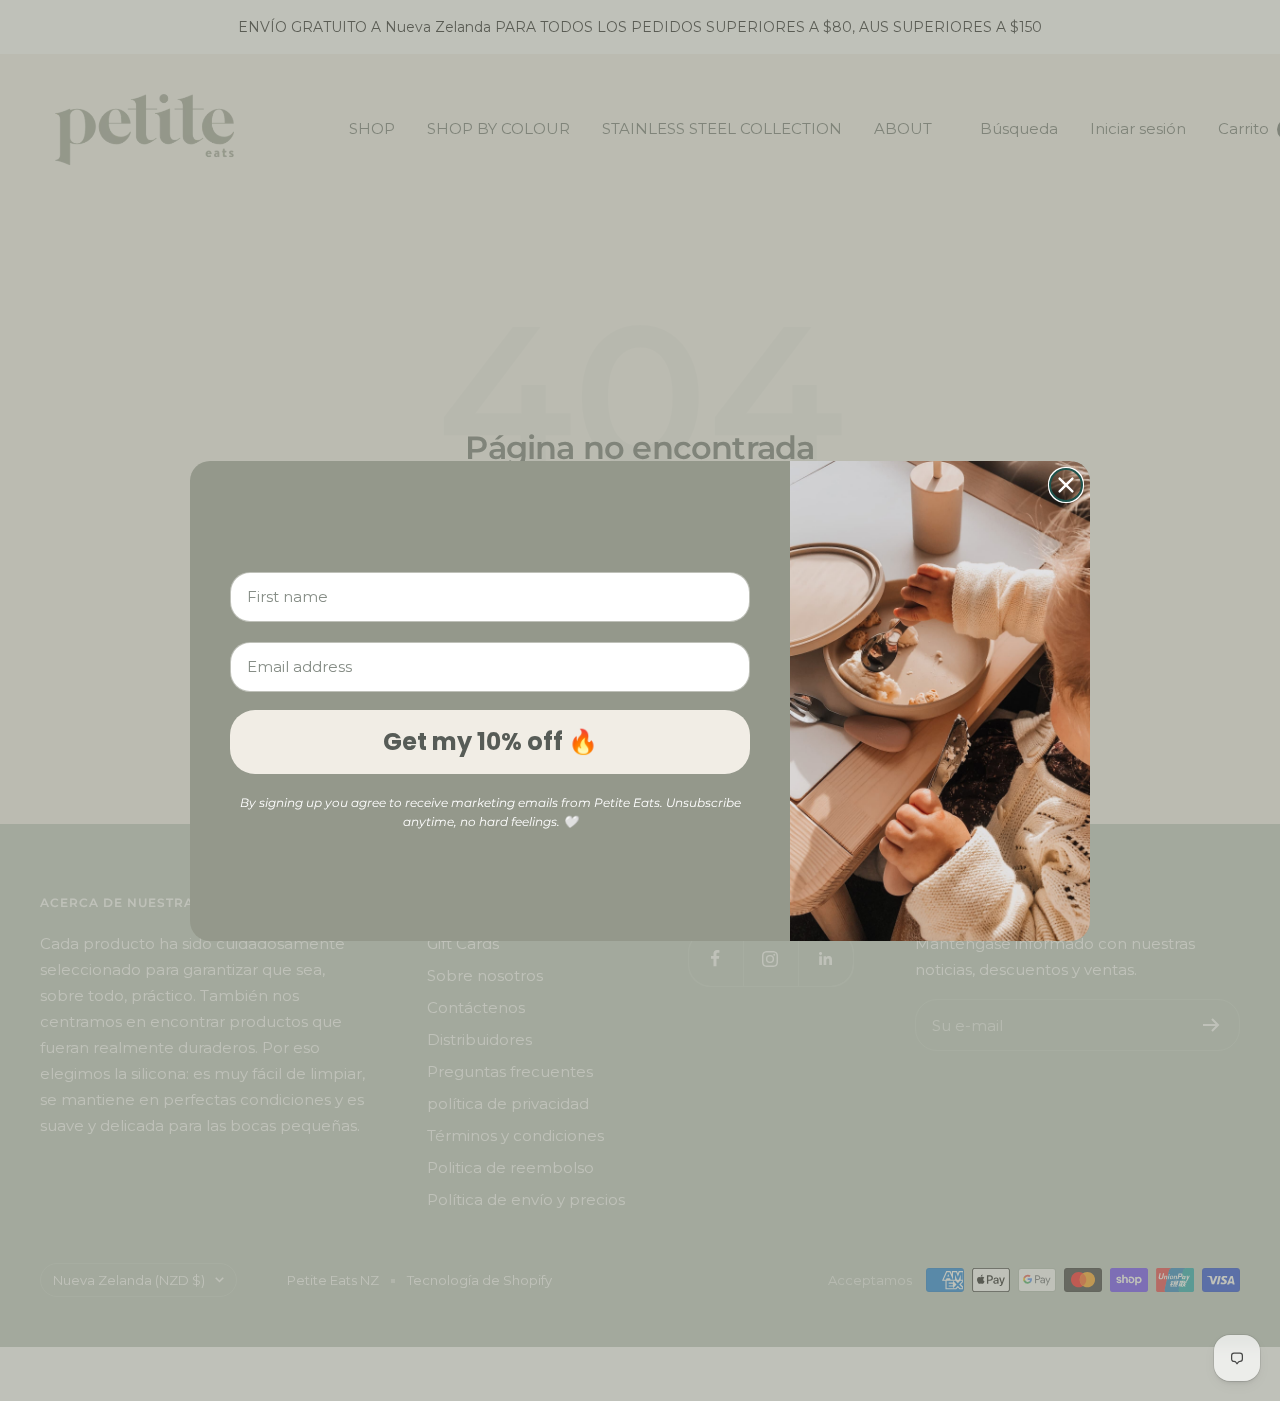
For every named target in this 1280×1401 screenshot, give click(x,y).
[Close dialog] (1066, 485)
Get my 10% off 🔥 (490, 741)
